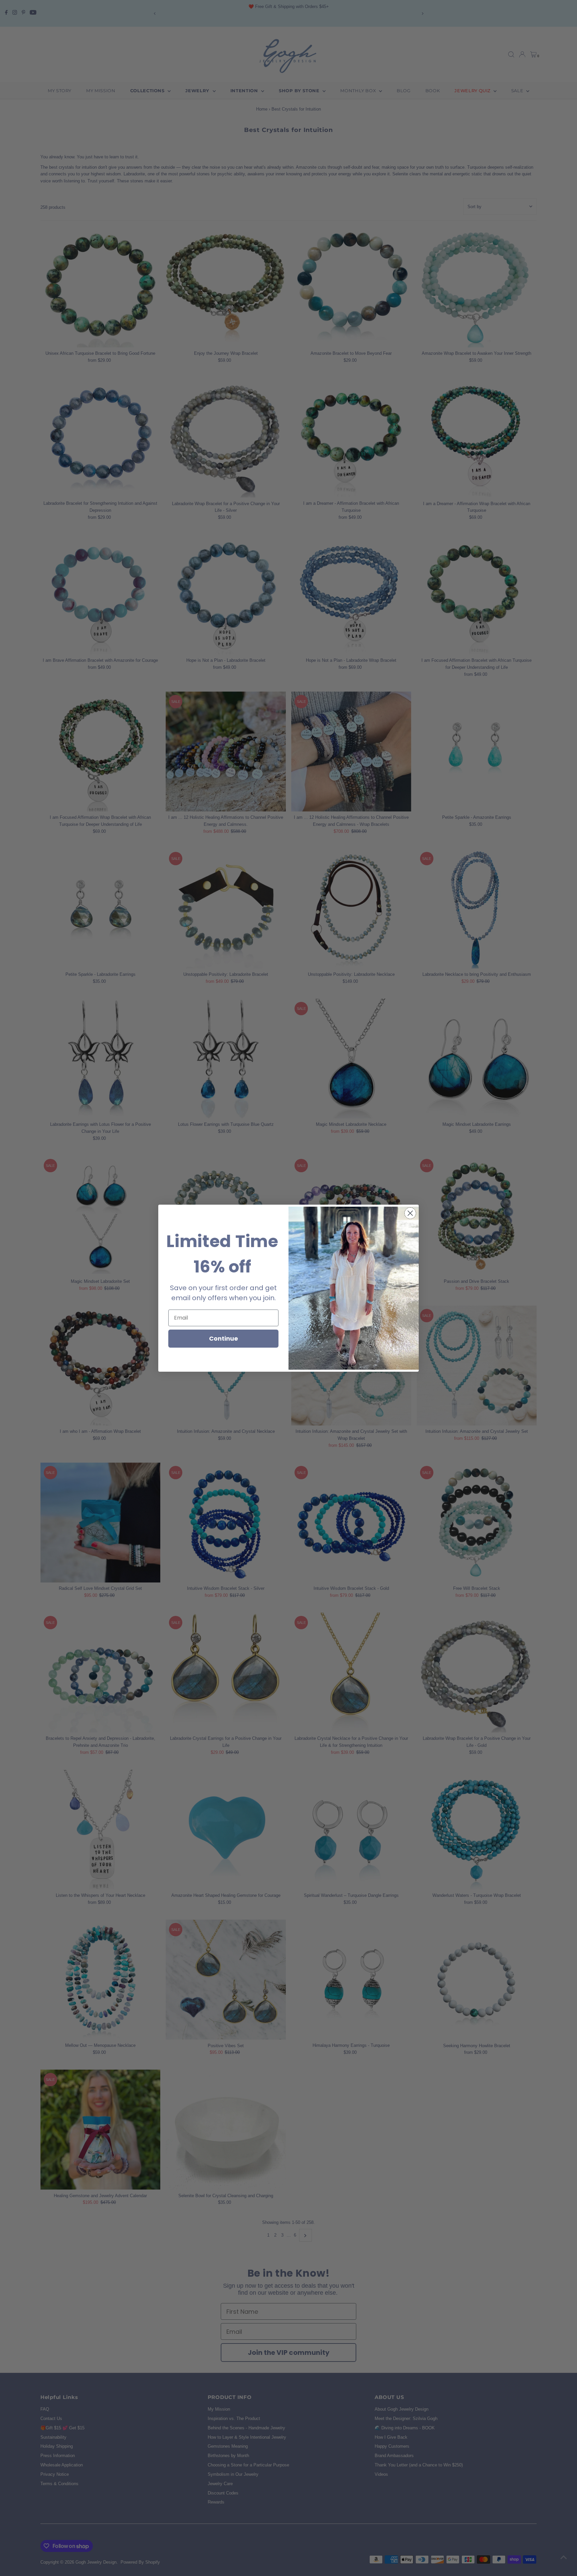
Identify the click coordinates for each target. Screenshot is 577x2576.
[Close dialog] (410, 1213)
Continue (224, 1338)
